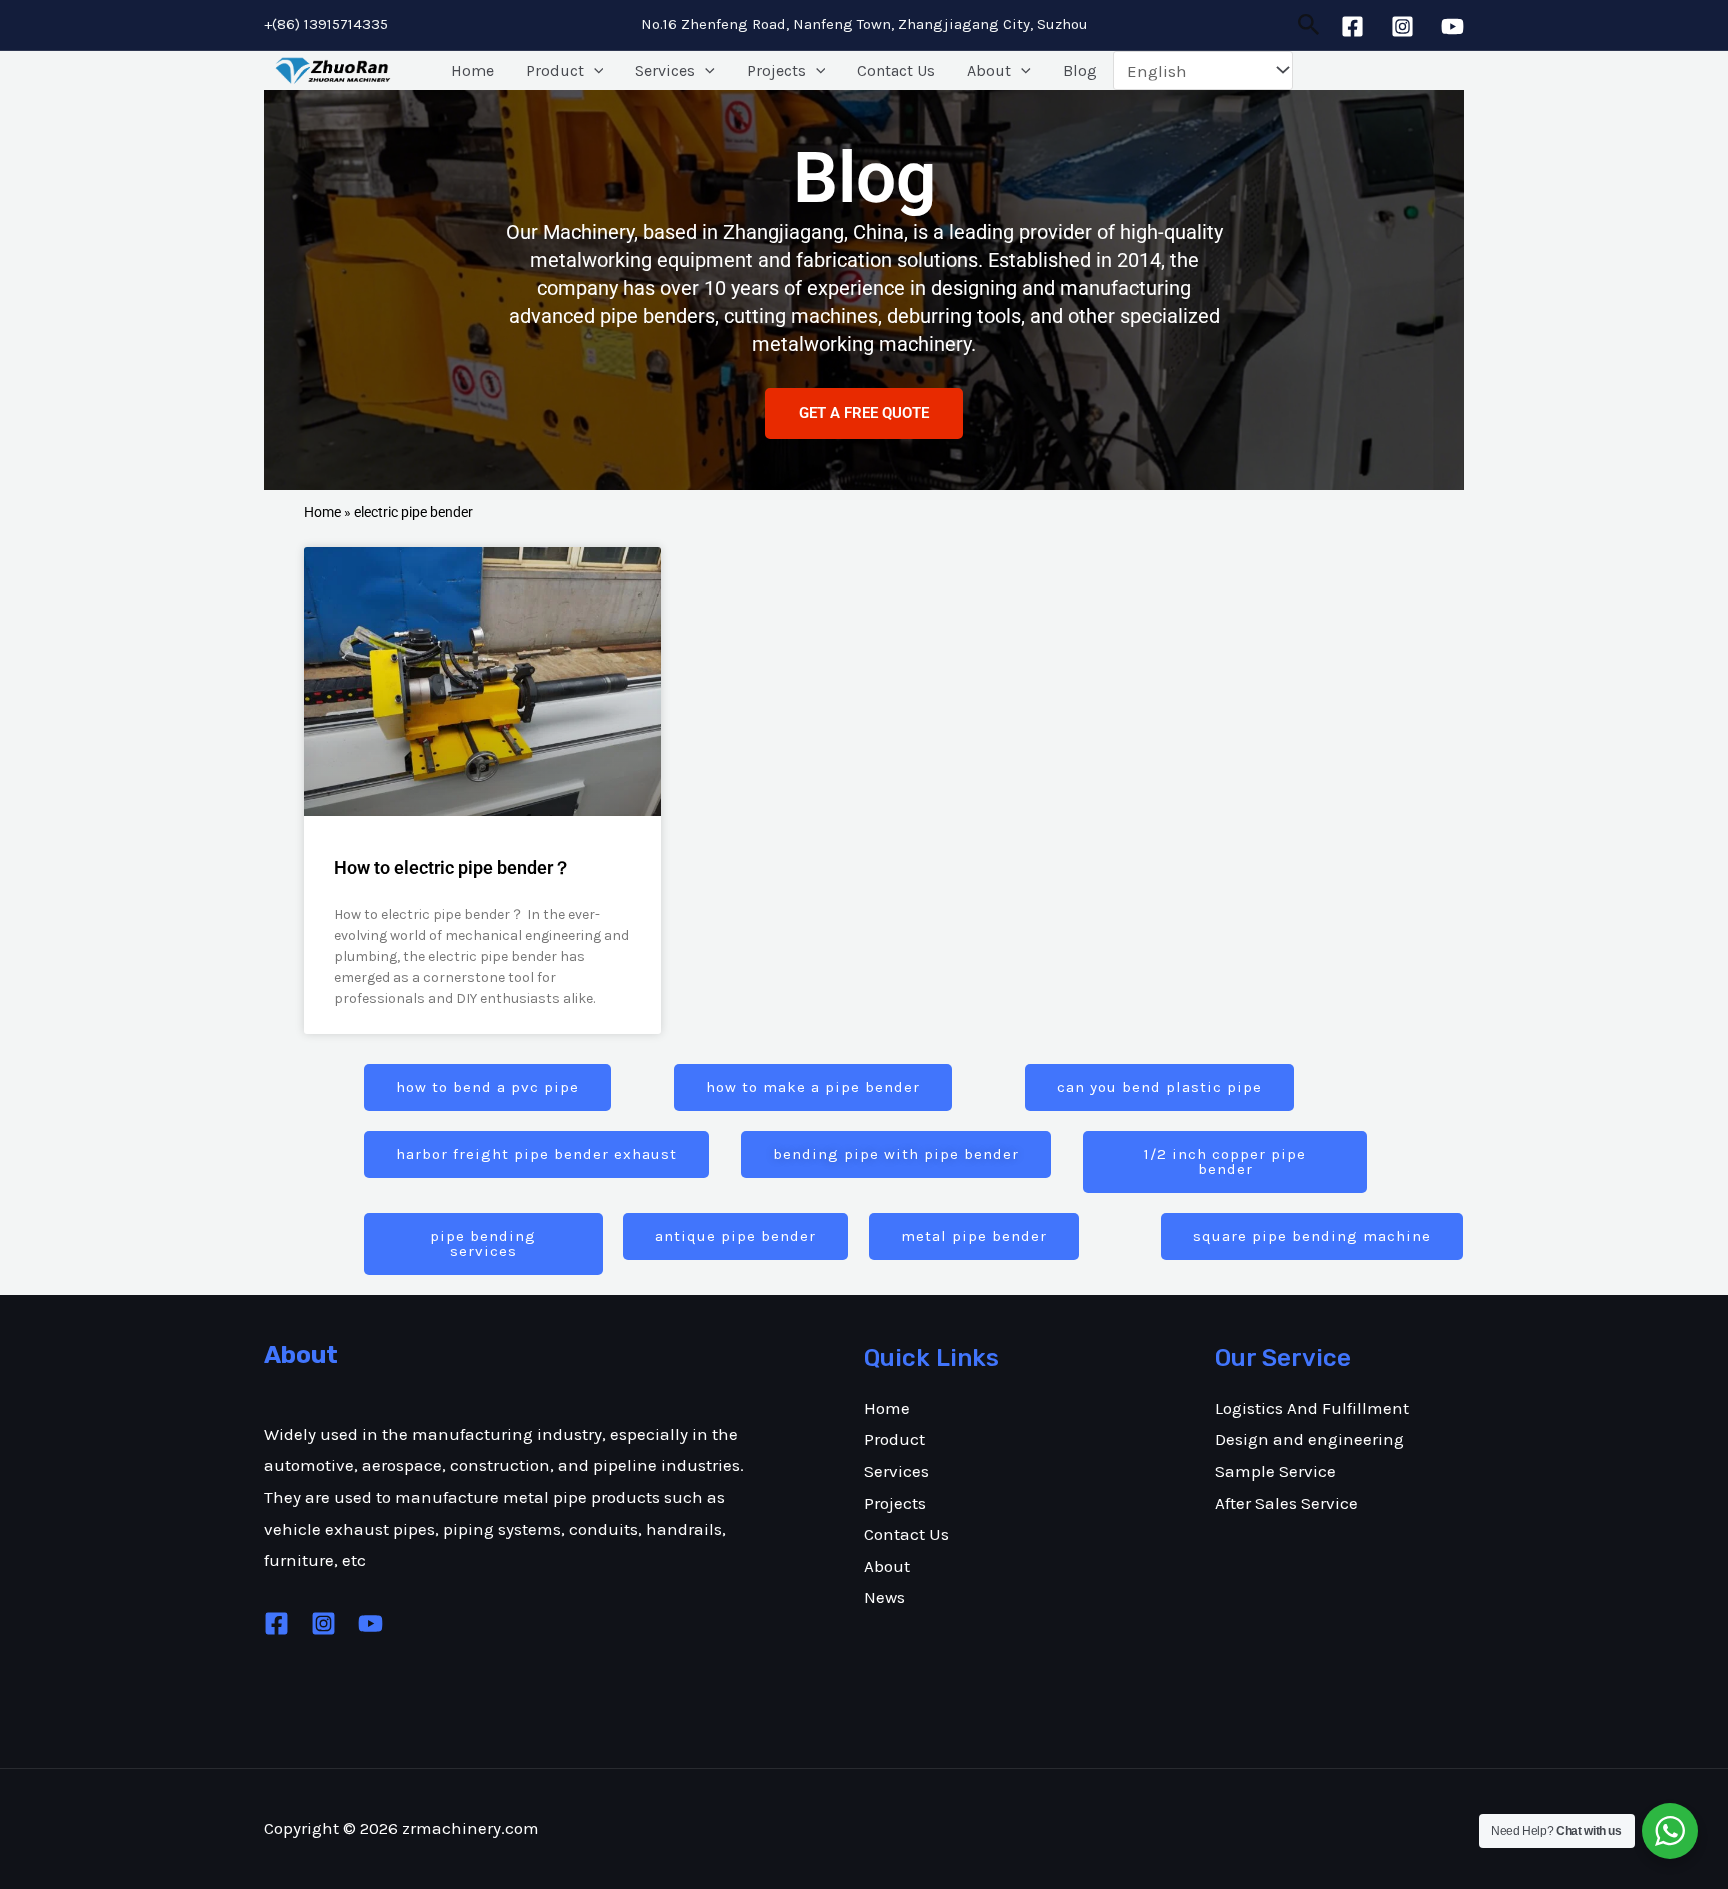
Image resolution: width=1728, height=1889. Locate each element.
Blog (1080, 70)
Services (665, 70)
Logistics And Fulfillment (1312, 1408)
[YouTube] (1452, 26)
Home (472, 70)
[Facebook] (1352, 26)
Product (555, 70)
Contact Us (896, 70)
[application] (594, 71)
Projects (776, 70)
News (884, 1597)
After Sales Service (1286, 1503)
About (989, 70)
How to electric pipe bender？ (452, 867)
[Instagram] (1402, 26)
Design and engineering (1309, 1439)
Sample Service (1275, 1471)
